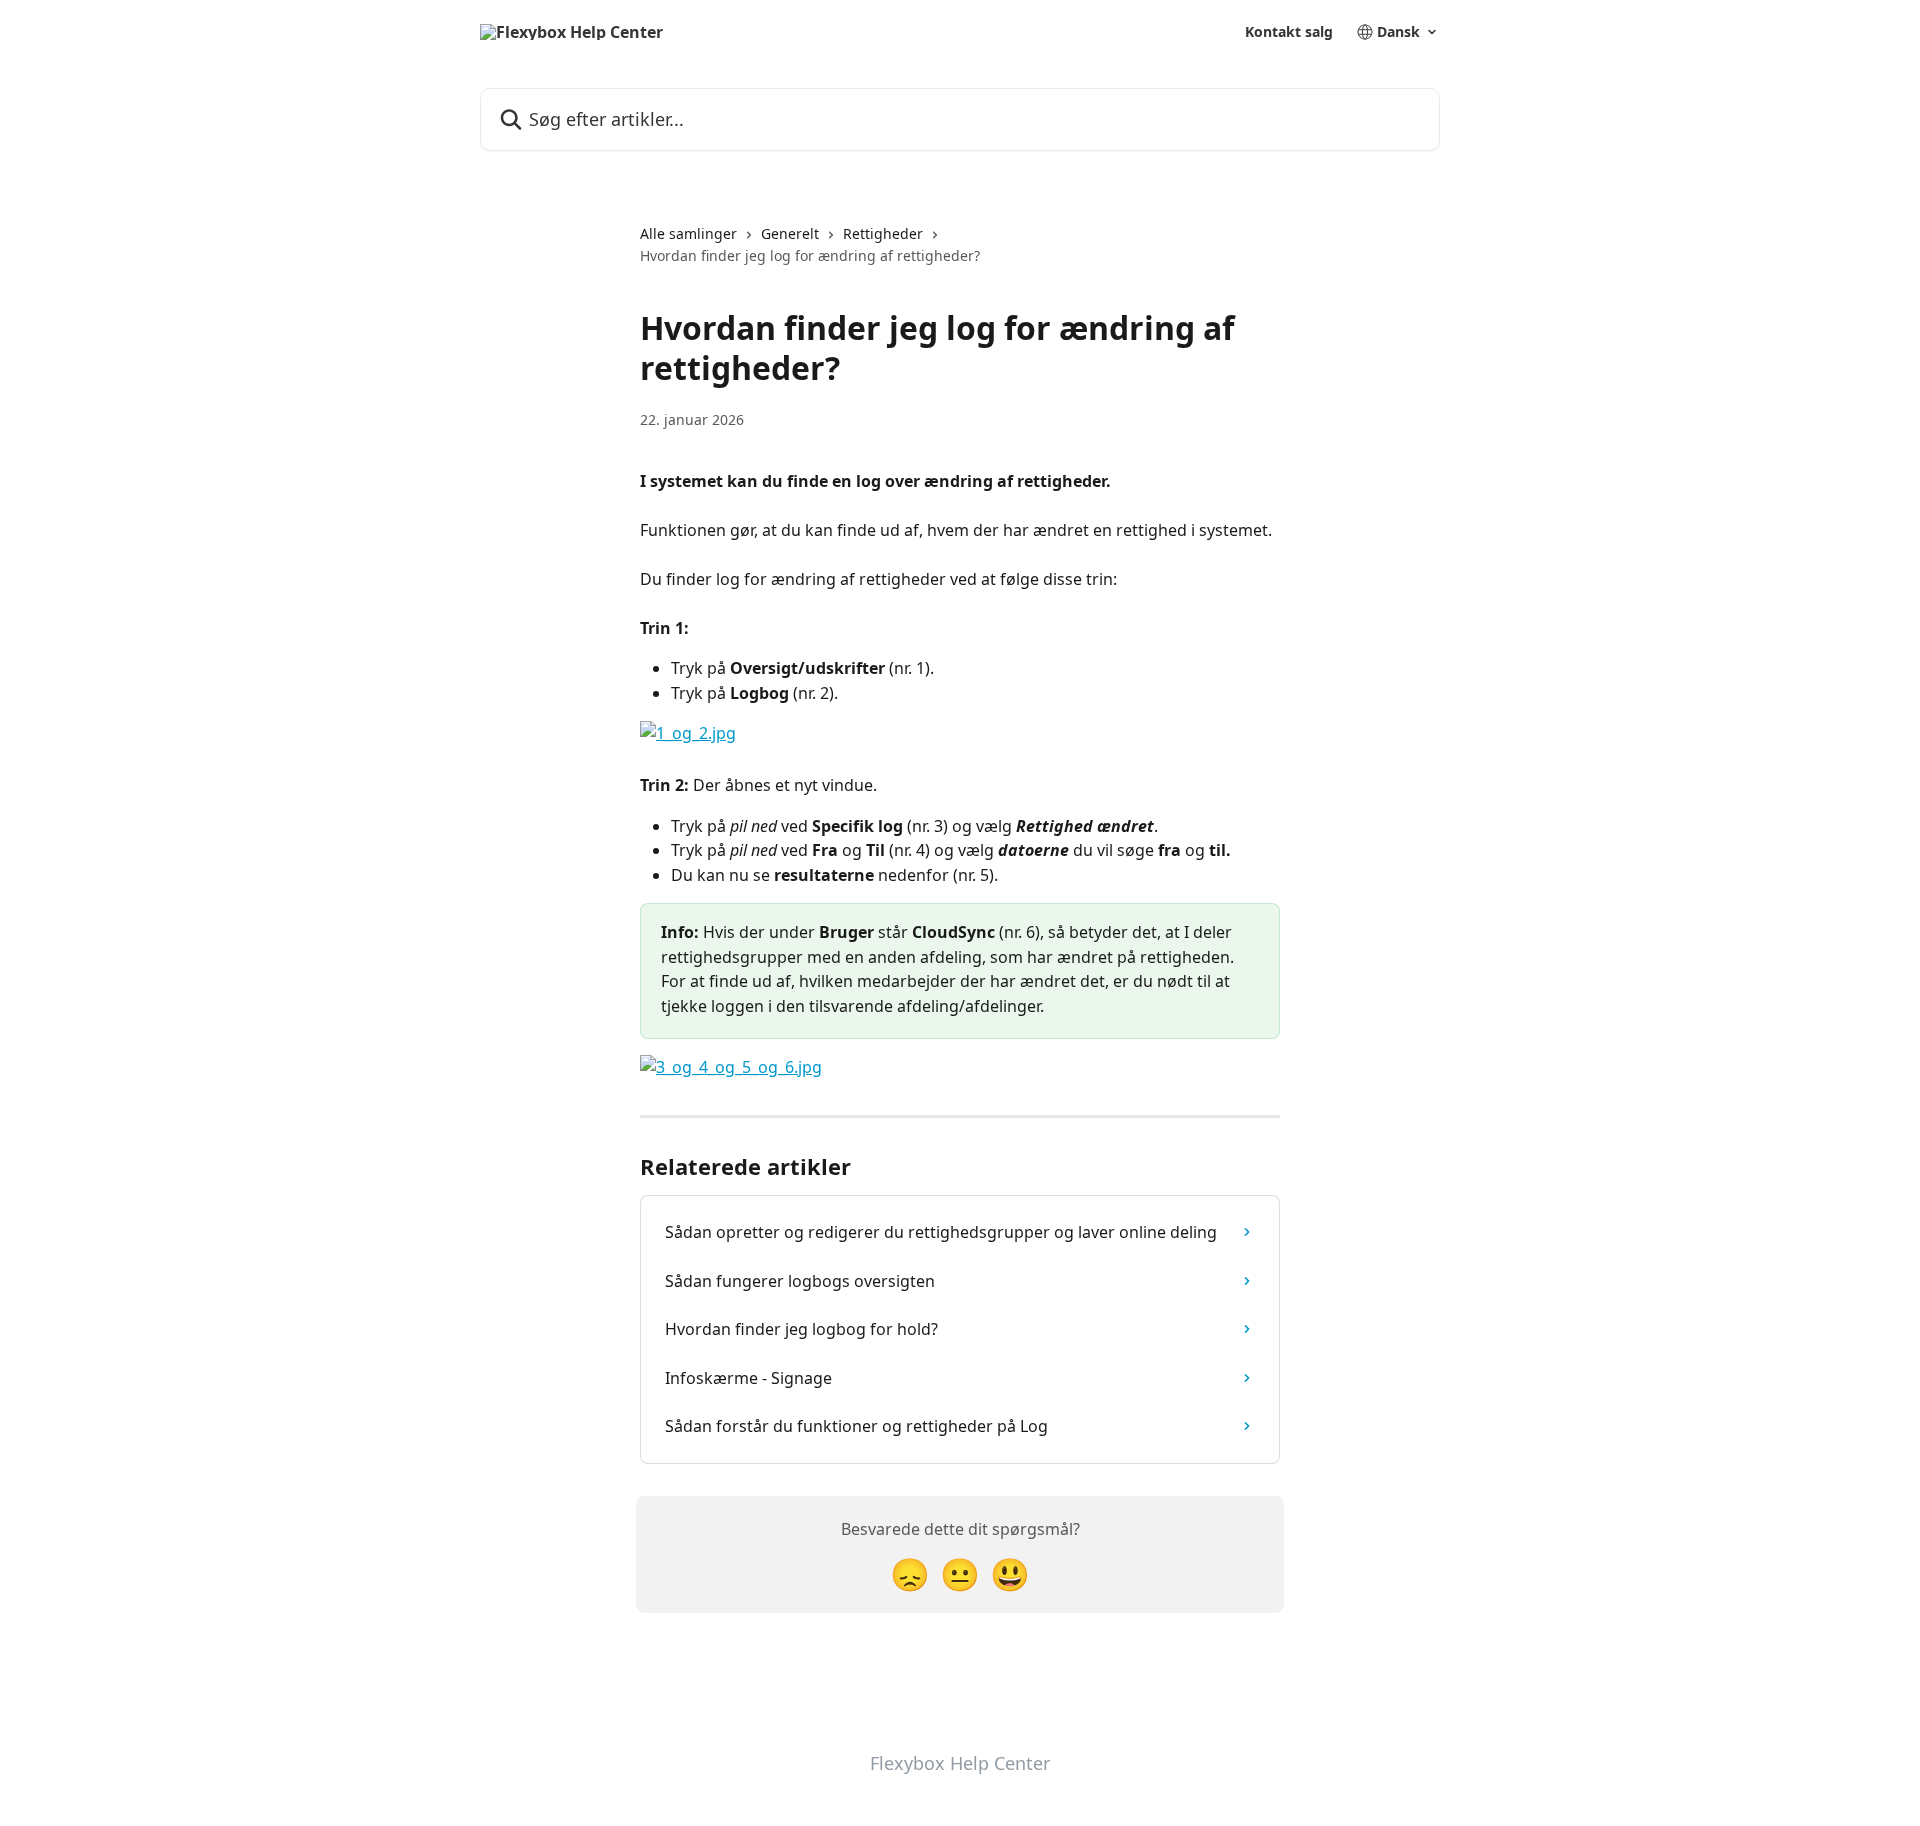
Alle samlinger (688, 233)
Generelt (790, 233)
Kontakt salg (1289, 32)
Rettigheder (883, 233)
